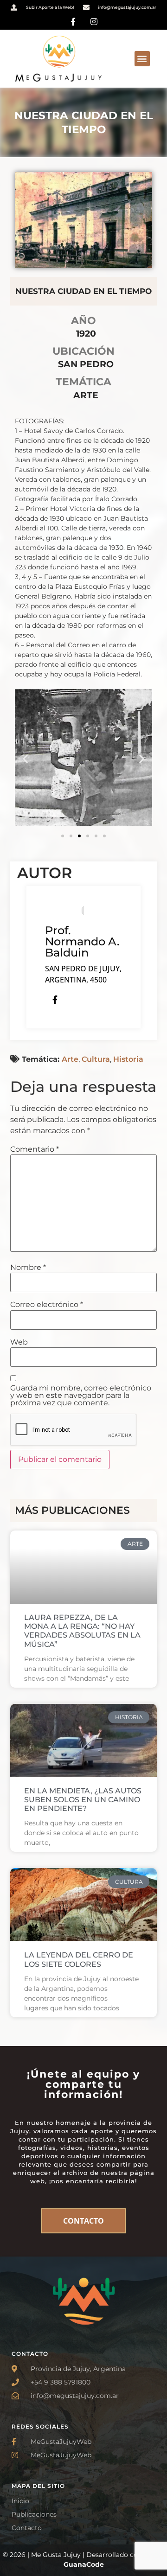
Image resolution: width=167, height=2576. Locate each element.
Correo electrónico (47, 1305)
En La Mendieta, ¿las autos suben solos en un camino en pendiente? (83, 1800)
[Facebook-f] (73, 22)
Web (19, 1342)
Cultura (96, 1059)
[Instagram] (94, 22)
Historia (128, 1059)
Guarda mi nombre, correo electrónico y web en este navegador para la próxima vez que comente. (81, 1396)
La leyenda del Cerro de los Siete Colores (79, 1959)
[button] (142, 59)
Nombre (28, 1268)
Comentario (35, 1149)
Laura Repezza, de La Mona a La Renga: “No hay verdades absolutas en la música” (82, 1631)
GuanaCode (84, 2564)
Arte (70, 1059)
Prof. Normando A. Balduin (82, 941)
